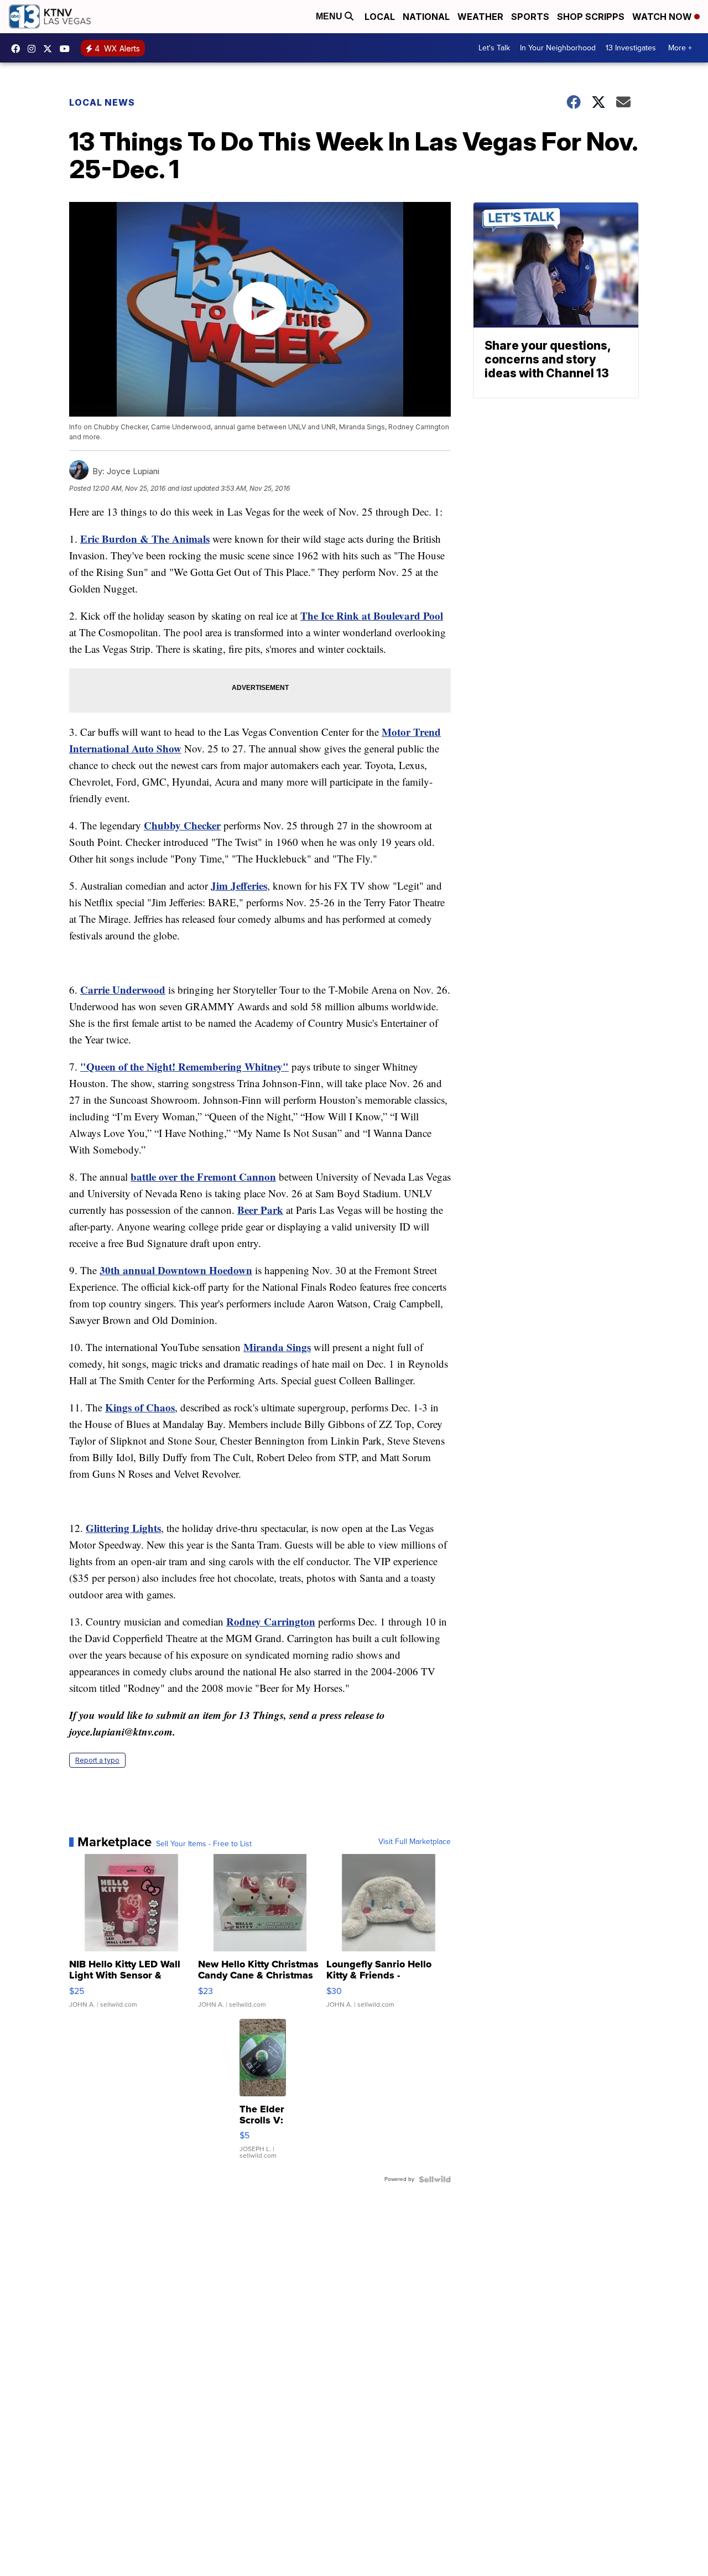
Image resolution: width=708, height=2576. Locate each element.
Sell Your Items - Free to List (204, 1844)
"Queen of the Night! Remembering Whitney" (184, 1066)
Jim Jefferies (239, 885)
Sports (530, 17)
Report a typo (97, 1760)
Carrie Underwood (123, 990)
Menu (330, 16)
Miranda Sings (277, 1347)
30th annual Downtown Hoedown (176, 1270)
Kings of (126, 1407)
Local (380, 17)
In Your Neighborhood (558, 48)
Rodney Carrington (271, 1621)
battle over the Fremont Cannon (203, 1177)
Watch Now (663, 17)
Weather (480, 17)
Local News (102, 102)
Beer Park (260, 1210)
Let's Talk (494, 48)
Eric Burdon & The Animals (145, 539)
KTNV (50, 49)
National (426, 17)
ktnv (34, 49)
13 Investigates (631, 48)
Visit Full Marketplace (415, 1842)
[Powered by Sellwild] (435, 2179)
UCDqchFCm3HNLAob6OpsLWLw (67, 49)
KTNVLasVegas (18, 49)
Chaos (160, 1407)
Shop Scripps (591, 17)
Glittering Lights (123, 1528)
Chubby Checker (182, 825)
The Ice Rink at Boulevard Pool (372, 616)
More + (680, 48)
